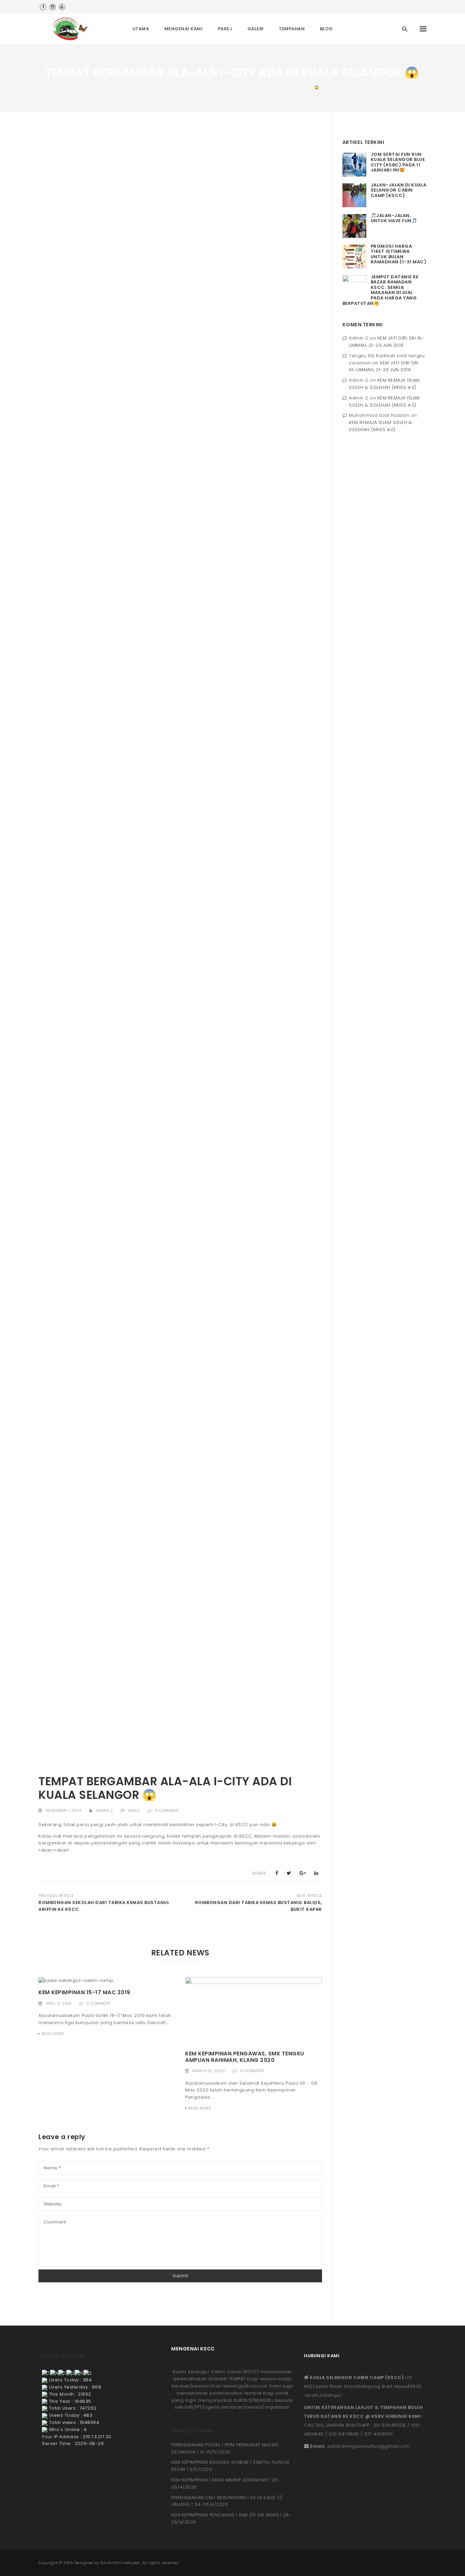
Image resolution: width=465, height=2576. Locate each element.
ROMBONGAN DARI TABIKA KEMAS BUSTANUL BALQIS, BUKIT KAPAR (258, 1906)
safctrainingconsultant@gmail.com (368, 2446)
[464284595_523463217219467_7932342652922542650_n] (180, 328)
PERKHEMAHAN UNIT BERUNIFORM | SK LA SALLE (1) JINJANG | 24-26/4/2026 (227, 2501)
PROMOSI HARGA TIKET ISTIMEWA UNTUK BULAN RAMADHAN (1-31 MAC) (399, 254)
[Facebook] (43, 7)
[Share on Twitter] (289, 1873)
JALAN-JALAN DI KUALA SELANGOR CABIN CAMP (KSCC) (399, 190)
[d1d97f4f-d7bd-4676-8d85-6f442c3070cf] (253, 2011)
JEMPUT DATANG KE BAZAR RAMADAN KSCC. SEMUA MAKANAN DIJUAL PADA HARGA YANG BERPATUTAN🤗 (381, 290)
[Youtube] (62, 7)
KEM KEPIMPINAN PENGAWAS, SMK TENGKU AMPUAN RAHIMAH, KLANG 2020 (245, 2057)
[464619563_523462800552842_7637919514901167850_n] (180, 1036)
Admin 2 (105, 1810)
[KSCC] (72, 29)
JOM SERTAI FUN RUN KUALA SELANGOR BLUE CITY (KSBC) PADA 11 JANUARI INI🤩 (398, 162)
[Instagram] (53, 7)
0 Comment (167, 1810)
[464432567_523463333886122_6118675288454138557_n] (180, 717)
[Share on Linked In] (316, 1873)
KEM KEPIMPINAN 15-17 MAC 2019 (84, 1992)
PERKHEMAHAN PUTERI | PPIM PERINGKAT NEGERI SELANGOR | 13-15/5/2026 (225, 2448)
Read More (53, 2034)
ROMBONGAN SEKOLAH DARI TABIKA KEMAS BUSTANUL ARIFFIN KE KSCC (104, 1906)
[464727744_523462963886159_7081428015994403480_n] (180, 1271)
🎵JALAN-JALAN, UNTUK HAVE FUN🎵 (394, 218)
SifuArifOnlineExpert (120, 2563)
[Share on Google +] (303, 1873)
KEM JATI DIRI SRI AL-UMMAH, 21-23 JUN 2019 (387, 342)
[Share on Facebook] (277, 1873)
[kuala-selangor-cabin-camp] (76, 1980)
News (134, 1810)
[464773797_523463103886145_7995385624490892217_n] (180, 1574)
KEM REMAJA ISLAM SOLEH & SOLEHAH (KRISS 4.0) (384, 384)
